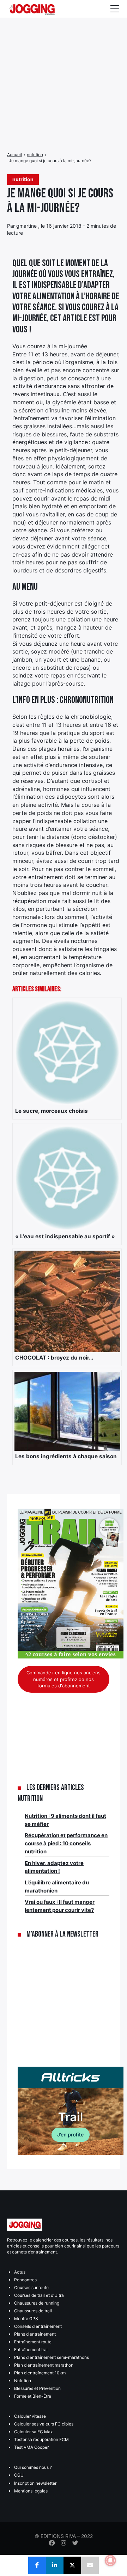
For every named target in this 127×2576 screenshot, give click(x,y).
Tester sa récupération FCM (41, 2439)
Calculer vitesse (30, 2416)
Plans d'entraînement (35, 2334)
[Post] (72, 2565)
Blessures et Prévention (37, 2388)
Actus (20, 2272)
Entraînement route (33, 2342)
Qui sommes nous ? (33, 2467)
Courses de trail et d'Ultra (39, 2295)
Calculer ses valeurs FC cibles (44, 2424)
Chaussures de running (37, 2303)
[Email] (90, 2565)
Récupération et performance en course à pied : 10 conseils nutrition (66, 1843)
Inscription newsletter (35, 2483)
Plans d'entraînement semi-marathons (52, 2357)
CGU (19, 2475)
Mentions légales (31, 2491)
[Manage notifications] (110, 2560)
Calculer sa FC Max (33, 2432)
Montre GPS (26, 2319)
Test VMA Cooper (31, 2447)
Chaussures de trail (33, 2311)
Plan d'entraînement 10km (40, 2373)
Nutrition (23, 2381)
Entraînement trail (31, 2350)
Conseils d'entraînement (38, 2326)
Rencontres (25, 2280)
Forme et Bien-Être (33, 2396)
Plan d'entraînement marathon (44, 2365)
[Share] (37, 2565)
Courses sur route (31, 2287)
